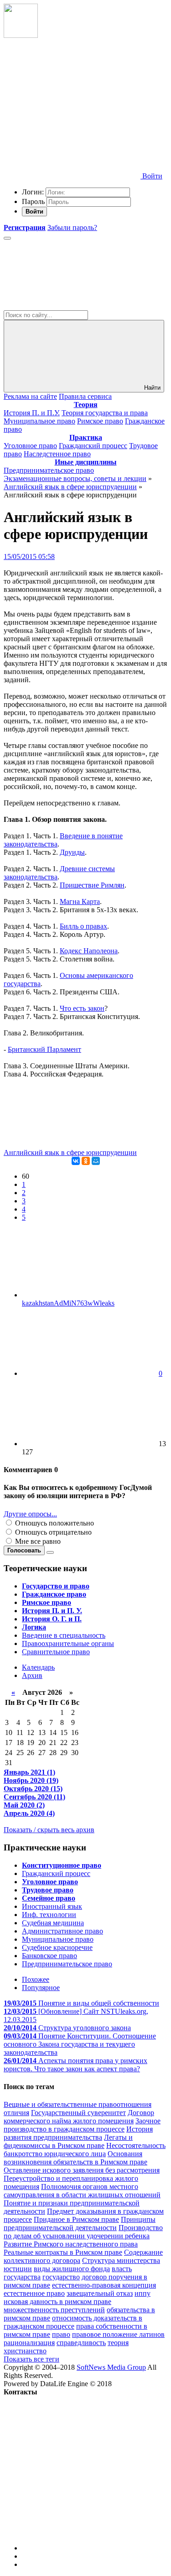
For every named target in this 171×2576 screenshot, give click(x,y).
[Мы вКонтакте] (72, 2462)
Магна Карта (80, 901)
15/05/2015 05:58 (29, 556)
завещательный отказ (100, 2293)
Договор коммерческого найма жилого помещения (79, 2117)
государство (61, 2277)
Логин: (33, 192)
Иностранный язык (52, 1906)
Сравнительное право (56, 1652)
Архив (32, 1675)
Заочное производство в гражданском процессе (82, 2125)
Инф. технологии (49, 1915)
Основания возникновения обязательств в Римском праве (75, 2158)
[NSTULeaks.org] (21, 35)
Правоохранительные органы (68, 1643)
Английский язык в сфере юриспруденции (70, 1152)
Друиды (72, 852)
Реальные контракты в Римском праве (63, 2252)
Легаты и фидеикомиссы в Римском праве (68, 2141)
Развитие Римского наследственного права (71, 2244)
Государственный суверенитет (78, 2113)
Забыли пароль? (72, 227)
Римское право (100, 421)
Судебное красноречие (57, 1947)
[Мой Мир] (96, 1161)
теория (118, 2343)
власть (122, 2269)
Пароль (33, 201)
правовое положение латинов (118, 2334)
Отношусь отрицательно (52, 1532)
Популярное (41, 1988)
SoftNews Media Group (111, 2367)
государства (22, 2277)
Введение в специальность (64, 1635)
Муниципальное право (39, 421)
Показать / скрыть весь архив (49, 1830)
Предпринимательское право (49, 470)
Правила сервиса (85, 396)
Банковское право (49, 1956)
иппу (142, 2293)
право (61, 2334)
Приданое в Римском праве (76, 2219)
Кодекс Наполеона (89, 951)
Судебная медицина (53, 1923)
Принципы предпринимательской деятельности (80, 2223)
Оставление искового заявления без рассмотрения (82, 2170)
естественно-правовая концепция (104, 2285)
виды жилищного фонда (72, 2269)
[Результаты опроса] (50, 1552)
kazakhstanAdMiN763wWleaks (68, 1303)
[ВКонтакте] (76, 1161)
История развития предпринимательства (78, 2133)
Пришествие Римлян (92, 885)
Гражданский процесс (93, 446)
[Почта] (72, 2532)
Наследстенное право (57, 454)
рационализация (29, 2343)
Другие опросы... (30, 1514)
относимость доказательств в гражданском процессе (73, 2322)
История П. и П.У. (32, 413)
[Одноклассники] (86, 1161)
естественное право (34, 2293)
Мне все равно (37, 1541)
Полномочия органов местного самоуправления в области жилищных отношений (82, 2191)
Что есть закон (82, 1008)
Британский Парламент (44, 1049)
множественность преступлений (54, 2310)
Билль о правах (83, 926)
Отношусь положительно (54, 1523)
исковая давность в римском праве (57, 2302)
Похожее (36, 1979)
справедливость (81, 2343)
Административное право (62, 1931)
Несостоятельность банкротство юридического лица (85, 2150)
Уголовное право (30, 446)
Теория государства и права (105, 413)
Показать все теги (31, 2359)
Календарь (38, 1667)
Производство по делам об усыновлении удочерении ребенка (83, 2232)
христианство (25, 2351)
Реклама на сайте (30, 396)
